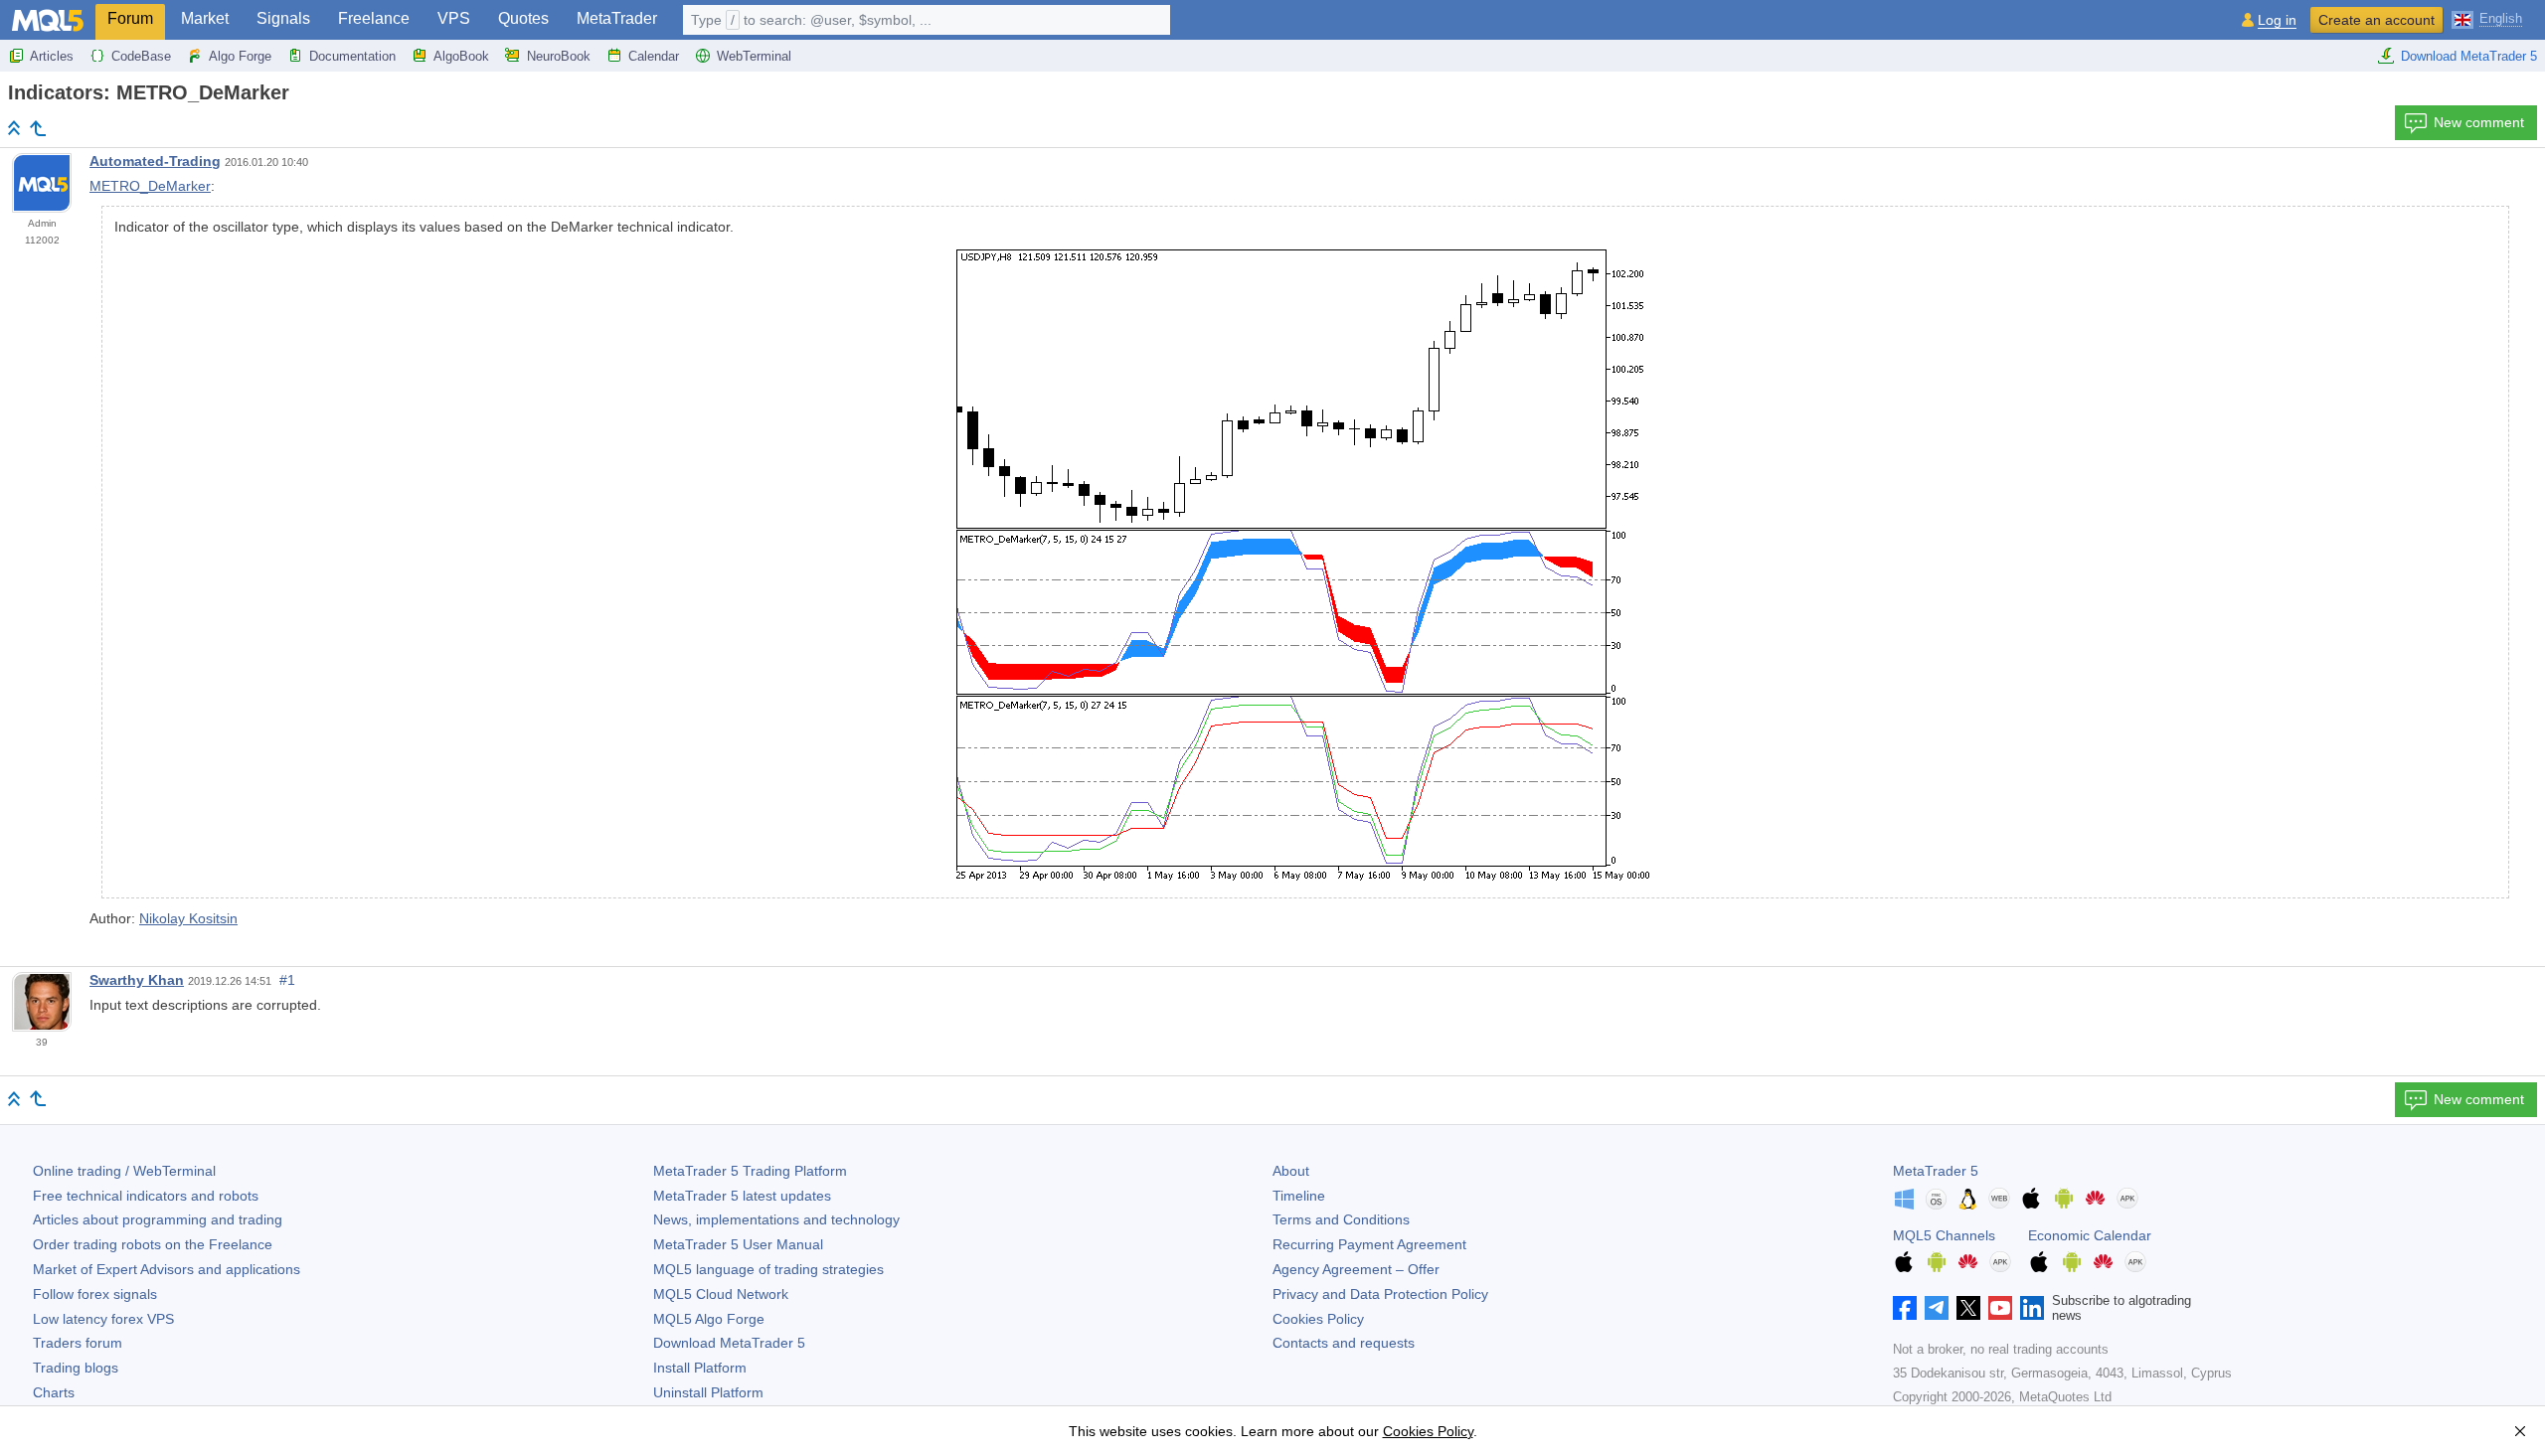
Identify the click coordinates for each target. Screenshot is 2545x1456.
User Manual (738, 1244)
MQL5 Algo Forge (709, 1319)
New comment (2479, 122)
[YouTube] (2000, 1308)
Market (205, 18)
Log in (2277, 20)
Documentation (352, 56)
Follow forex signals (95, 1294)
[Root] (14, 128)
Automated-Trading (155, 161)
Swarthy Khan (137, 980)
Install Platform (700, 1368)
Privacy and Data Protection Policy (1380, 1294)
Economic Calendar (2090, 1235)
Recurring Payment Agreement (1369, 1244)
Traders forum (78, 1343)
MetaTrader (617, 18)
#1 (287, 980)
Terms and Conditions (1341, 1219)
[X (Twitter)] (1968, 1308)
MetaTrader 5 (1936, 1171)
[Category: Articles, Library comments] (38, 128)
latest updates (742, 1196)
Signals (283, 18)
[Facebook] (1905, 1308)
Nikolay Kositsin (188, 918)
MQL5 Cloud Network (721, 1294)
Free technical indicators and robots (146, 1196)
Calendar (654, 56)
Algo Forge (240, 56)
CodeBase (141, 56)
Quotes (523, 18)
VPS (454, 18)
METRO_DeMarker (150, 186)
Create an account (2376, 20)
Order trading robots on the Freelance (153, 1244)
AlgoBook (461, 56)
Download (729, 1343)
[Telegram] (1937, 1308)
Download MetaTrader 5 (2469, 56)
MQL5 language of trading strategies (768, 1269)
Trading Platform (750, 1171)
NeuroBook (559, 56)
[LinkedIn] (2032, 1308)
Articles (52, 56)
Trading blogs (76, 1368)
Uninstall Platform (708, 1392)
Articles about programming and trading (158, 1219)
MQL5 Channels (1944, 1235)
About (1291, 1171)
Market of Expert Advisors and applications (167, 1269)
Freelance (374, 18)
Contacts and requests (1344, 1343)
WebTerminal (754, 56)
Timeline (1299, 1196)
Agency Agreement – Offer (1356, 1269)
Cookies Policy (1318, 1319)
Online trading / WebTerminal (124, 1171)
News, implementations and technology (776, 1219)
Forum (130, 18)
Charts (54, 1392)
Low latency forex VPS (103, 1319)
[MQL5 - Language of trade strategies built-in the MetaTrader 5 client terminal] (48, 20)
